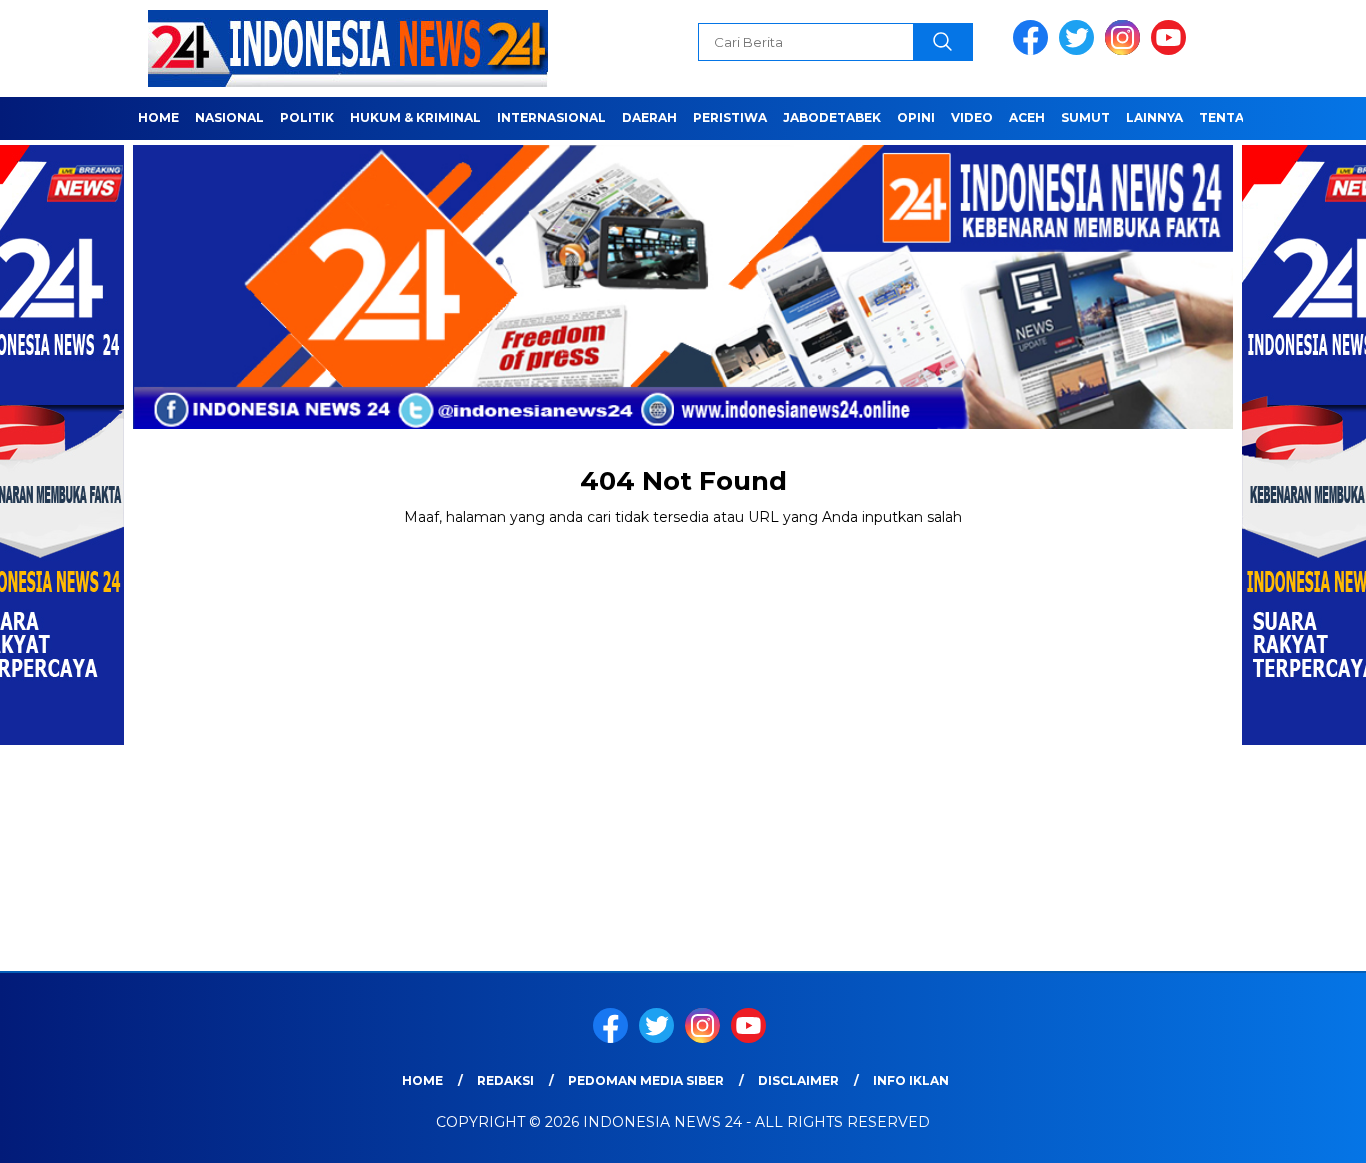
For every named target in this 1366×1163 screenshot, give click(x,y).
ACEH (1027, 117)
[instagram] (1126, 50)
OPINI (916, 117)
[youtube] (1172, 50)
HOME (158, 117)
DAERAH (649, 117)
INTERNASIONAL (551, 117)
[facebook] (1034, 50)
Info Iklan (911, 1080)
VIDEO (972, 117)
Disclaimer (798, 1080)
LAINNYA (1154, 117)
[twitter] (1080, 50)
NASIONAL (229, 117)
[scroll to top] (1308, 1132)
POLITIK (307, 117)
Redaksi (505, 1080)
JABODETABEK (832, 117)
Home (422, 1080)
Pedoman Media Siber (646, 1080)
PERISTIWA (730, 117)
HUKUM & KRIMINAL (415, 117)
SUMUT (1085, 117)
